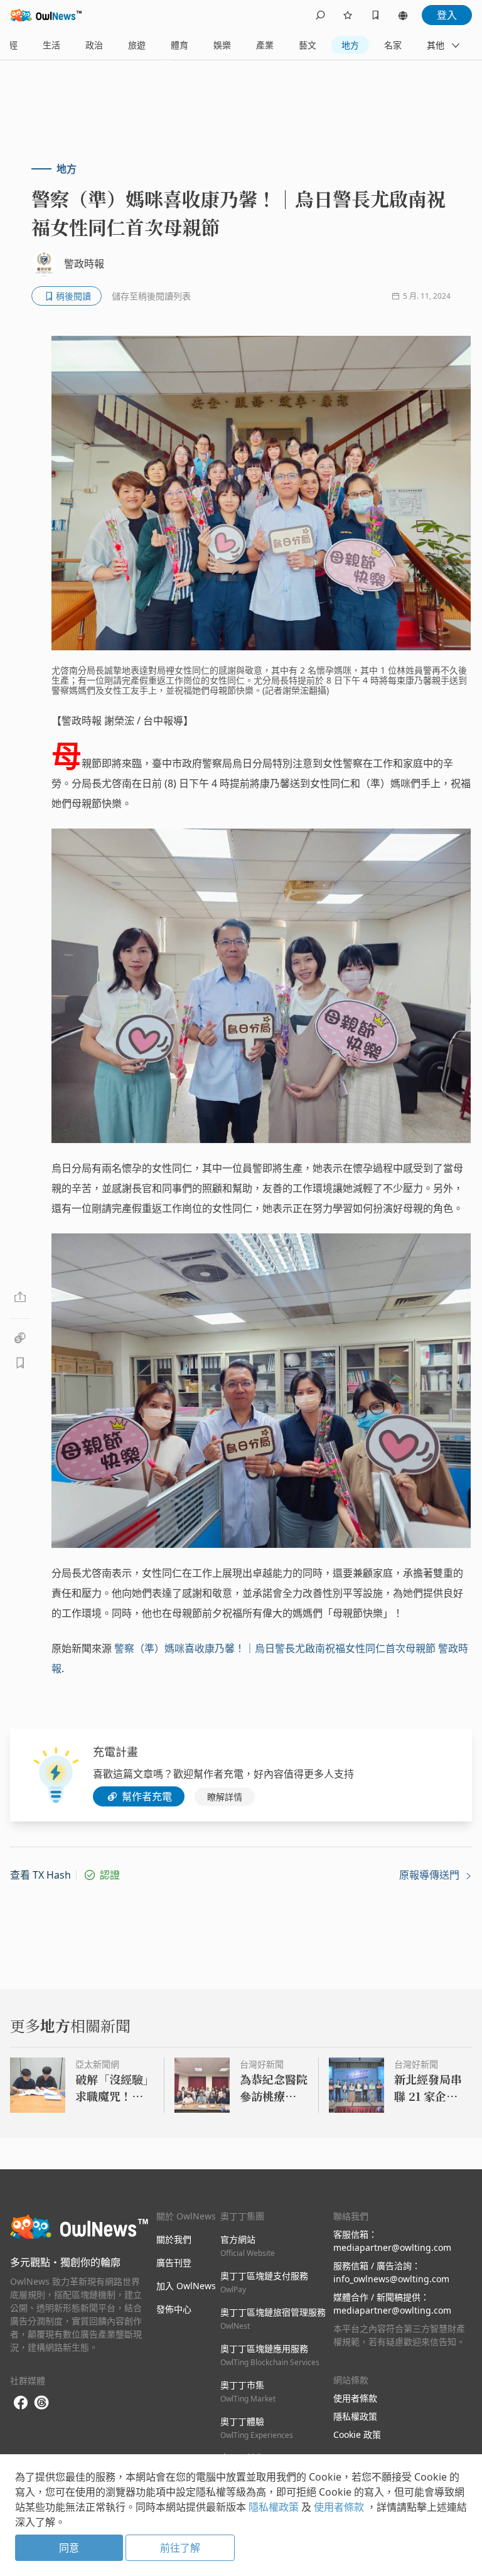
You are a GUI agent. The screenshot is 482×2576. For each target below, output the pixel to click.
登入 (447, 15)
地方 (350, 45)
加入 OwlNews (186, 2286)
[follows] (348, 15)
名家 (393, 45)
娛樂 (222, 45)
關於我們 (174, 2239)
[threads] (41, 2403)
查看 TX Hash (40, 1875)
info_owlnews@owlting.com (391, 2279)
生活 (51, 45)
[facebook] (21, 2403)
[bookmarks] (375, 15)
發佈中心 (174, 2309)
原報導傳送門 (431, 1875)
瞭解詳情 (225, 1797)
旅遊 (137, 45)
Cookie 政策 (357, 2434)
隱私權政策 (355, 2416)
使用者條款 (355, 2398)
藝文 (308, 45)
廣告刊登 (174, 2262)
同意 (69, 2548)
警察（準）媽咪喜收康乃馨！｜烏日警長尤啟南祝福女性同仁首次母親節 (275, 1648)
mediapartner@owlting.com (392, 2247)
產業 (265, 45)
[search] (320, 15)
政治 (94, 45)
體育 (179, 45)
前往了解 (180, 2548)
